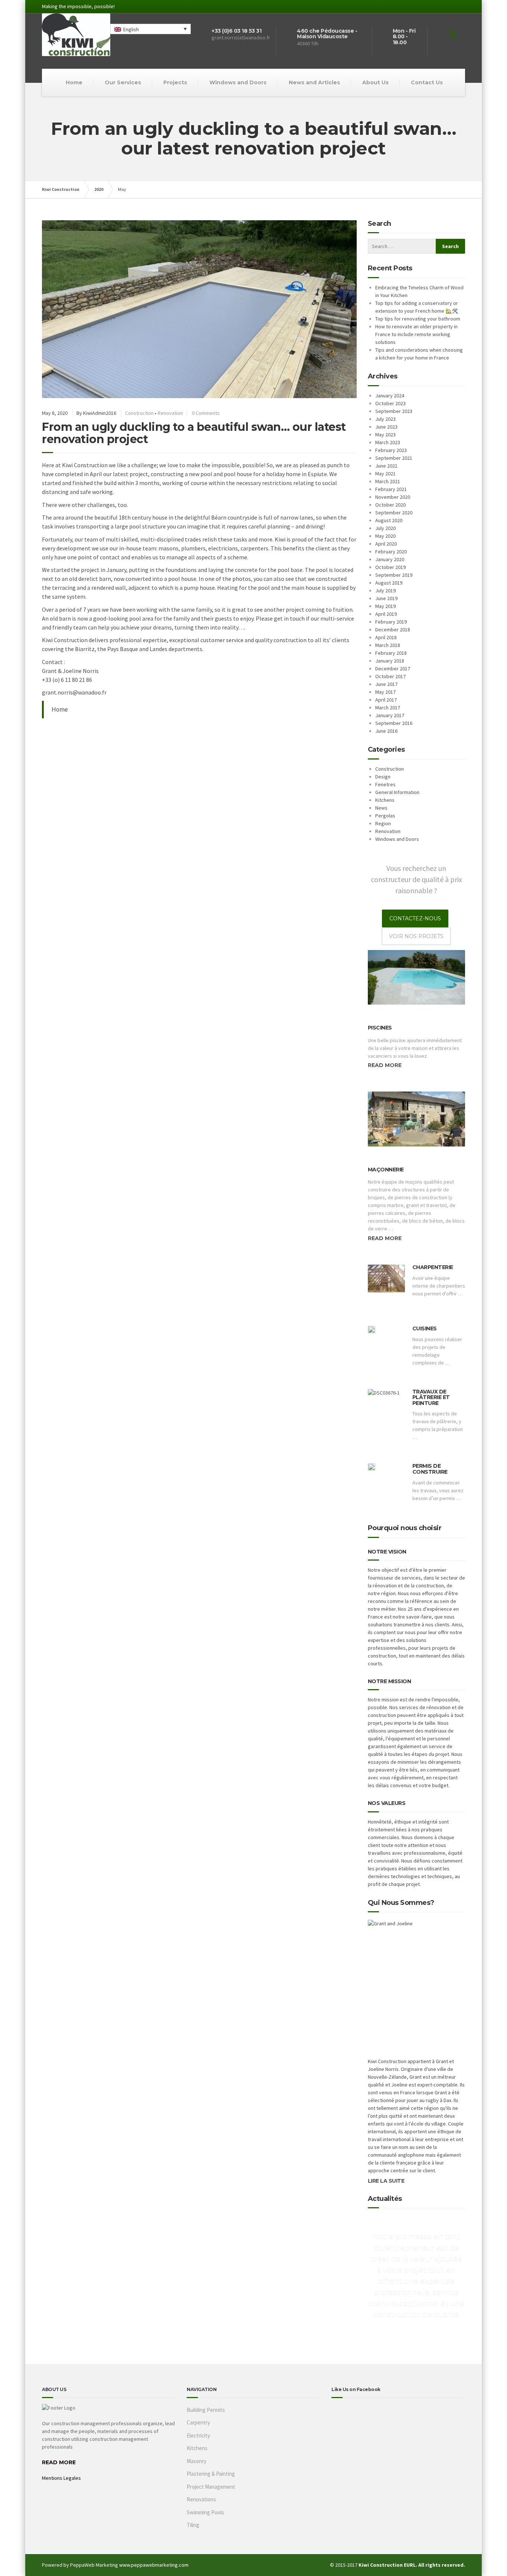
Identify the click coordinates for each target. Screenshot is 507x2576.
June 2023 (386, 427)
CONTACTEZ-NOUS (415, 918)
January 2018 (390, 661)
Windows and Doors (238, 82)
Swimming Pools (205, 2512)
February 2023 (391, 450)
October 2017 (390, 676)
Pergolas (385, 816)
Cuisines (425, 1328)
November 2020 (393, 497)
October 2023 (390, 403)
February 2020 (391, 552)
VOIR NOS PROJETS (416, 936)
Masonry (197, 2461)
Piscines (380, 1028)
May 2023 (385, 435)
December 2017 (393, 669)
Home (74, 82)
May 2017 (385, 692)
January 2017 (390, 715)
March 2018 (388, 645)
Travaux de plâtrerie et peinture (431, 1397)
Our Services (123, 82)
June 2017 (386, 684)
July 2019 (385, 591)
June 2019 (386, 598)
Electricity (198, 2435)
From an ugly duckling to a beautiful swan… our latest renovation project (194, 433)
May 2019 (385, 606)
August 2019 (389, 583)
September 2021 (394, 458)
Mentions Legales (61, 2478)
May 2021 (385, 474)
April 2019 (386, 614)
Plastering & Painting (211, 2474)
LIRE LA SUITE (386, 2181)
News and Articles (314, 82)
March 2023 (388, 442)
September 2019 (394, 575)
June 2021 (386, 466)
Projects (175, 82)
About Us (375, 82)
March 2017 (388, 708)
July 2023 (385, 419)
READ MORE (59, 2462)
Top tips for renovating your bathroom (418, 319)
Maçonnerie (386, 1170)
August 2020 (389, 520)
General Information (397, 792)
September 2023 (394, 411)
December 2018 (393, 630)
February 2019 (391, 622)
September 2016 (394, 723)
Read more (385, 1065)
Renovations (201, 2499)
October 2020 (390, 505)
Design (383, 777)
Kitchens (385, 800)
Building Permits (206, 2410)
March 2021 (388, 481)
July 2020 (385, 528)
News (381, 808)
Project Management (211, 2487)
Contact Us (427, 82)
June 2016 (386, 731)
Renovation (170, 413)
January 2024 (390, 396)
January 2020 (390, 559)
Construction (139, 413)
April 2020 (386, 544)
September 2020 (394, 513)
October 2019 (390, 567)
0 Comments (206, 413)
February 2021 (391, 489)
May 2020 (385, 536)
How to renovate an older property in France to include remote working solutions (416, 334)
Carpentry (198, 2422)
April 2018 (386, 637)
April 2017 (386, 700)
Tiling (193, 2525)
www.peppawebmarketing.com (154, 2565)
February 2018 (391, 653)
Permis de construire (430, 1469)
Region (383, 823)
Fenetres (385, 784)
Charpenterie (433, 1267)
